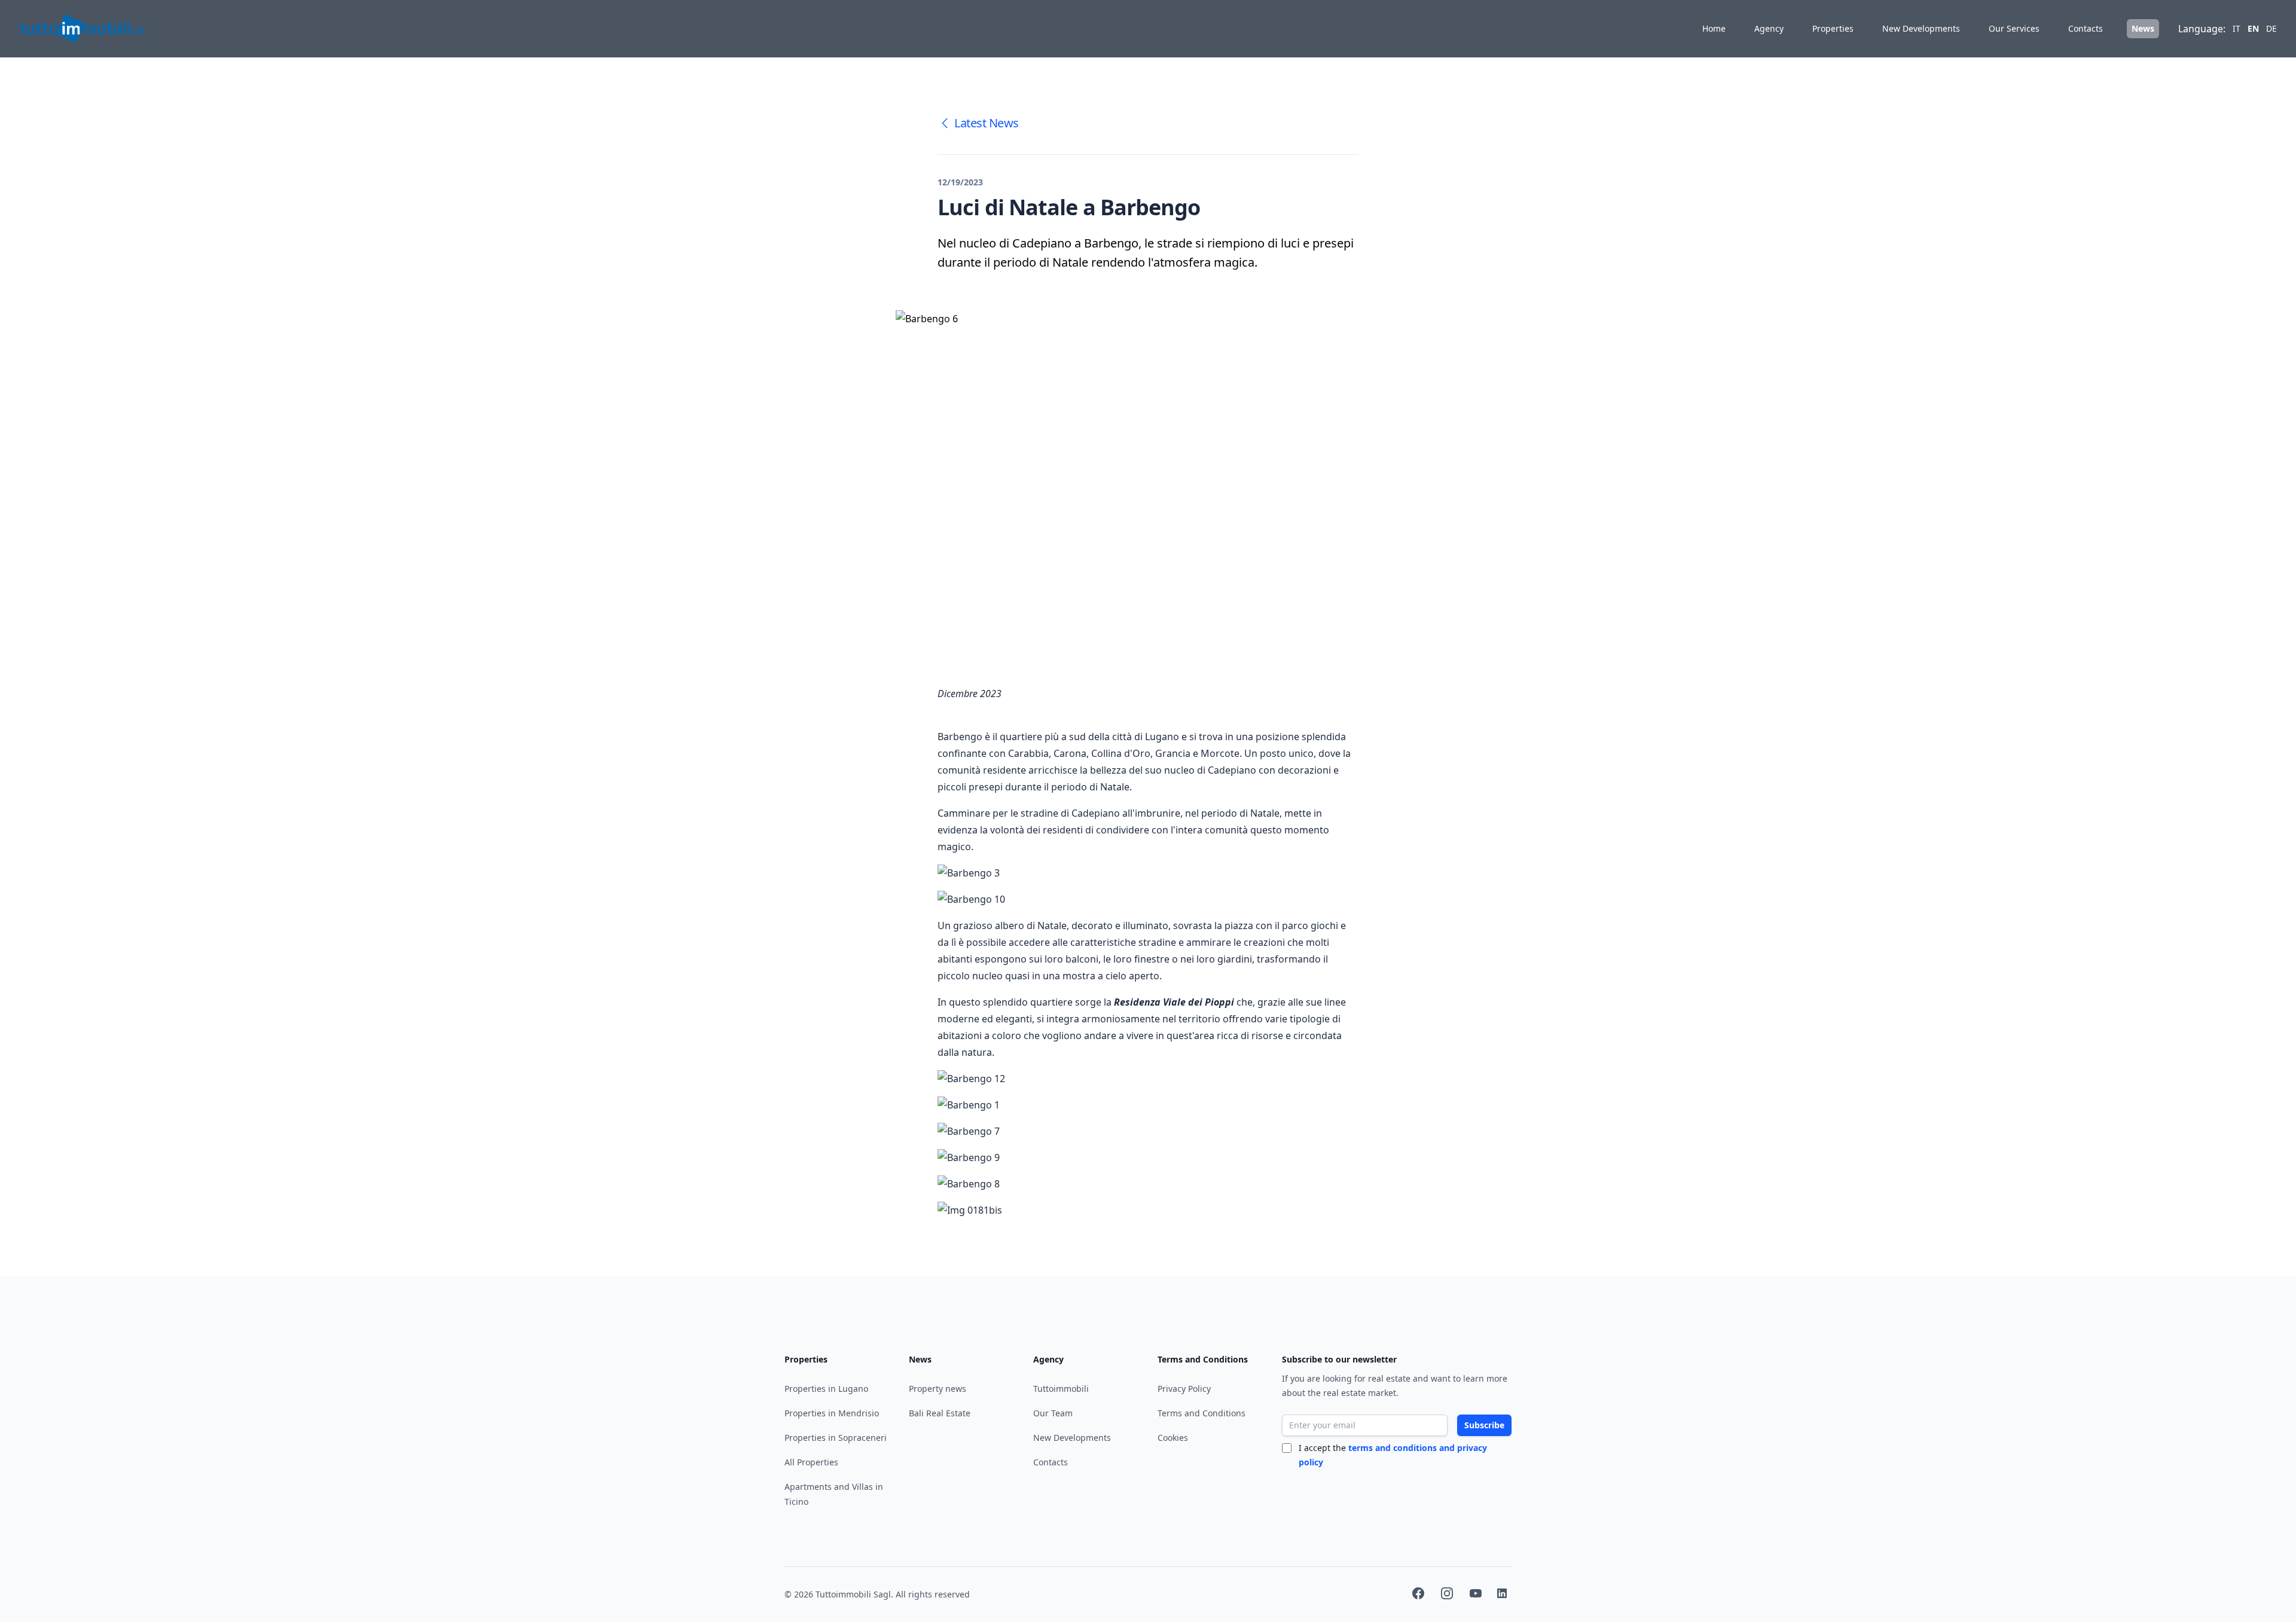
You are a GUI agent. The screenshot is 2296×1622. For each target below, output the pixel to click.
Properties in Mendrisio (832, 1413)
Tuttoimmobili (1061, 1389)
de (2271, 28)
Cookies (1173, 1438)
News (2143, 28)
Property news (938, 1389)
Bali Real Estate (940, 1413)
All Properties (811, 1462)
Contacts (2086, 28)
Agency (1769, 28)
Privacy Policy (1184, 1389)
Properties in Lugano (826, 1389)
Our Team (1053, 1413)
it (2237, 28)
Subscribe (1484, 1425)
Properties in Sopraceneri (836, 1438)
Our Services (2014, 28)
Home (1714, 28)
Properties (1833, 28)
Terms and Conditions (1202, 1413)
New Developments (1921, 28)
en (2253, 28)
